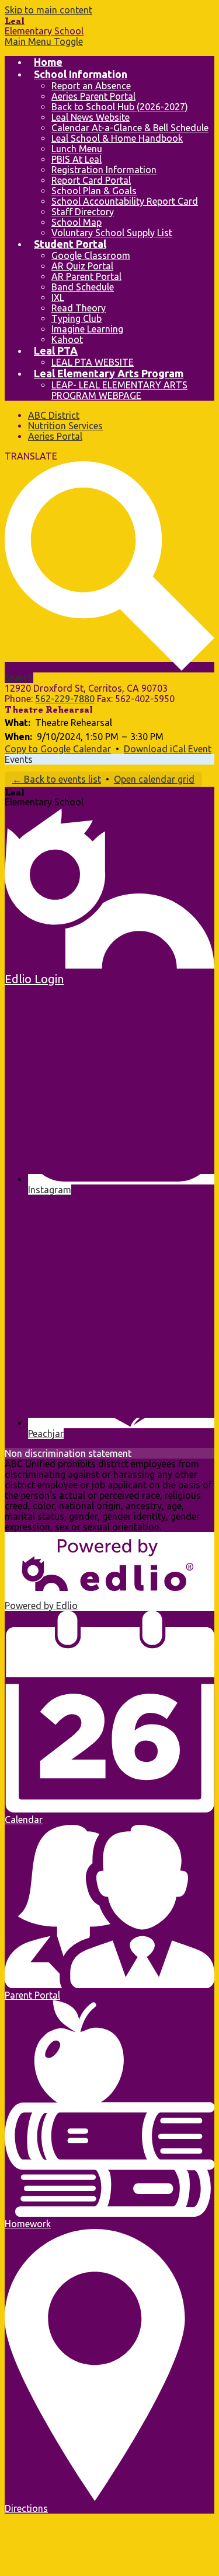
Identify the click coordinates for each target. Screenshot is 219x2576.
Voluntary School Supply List (112, 233)
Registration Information (104, 170)
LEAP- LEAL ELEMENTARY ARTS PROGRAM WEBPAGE (119, 390)
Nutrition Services (65, 426)
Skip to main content (48, 10)
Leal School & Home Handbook (117, 138)
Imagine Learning (87, 329)
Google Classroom (91, 255)
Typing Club (77, 318)
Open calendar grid (154, 779)
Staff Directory (83, 212)
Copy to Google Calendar (58, 749)
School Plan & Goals (94, 191)
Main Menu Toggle (44, 41)
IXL (58, 297)
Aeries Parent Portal (93, 96)
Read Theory (79, 308)
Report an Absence (91, 86)
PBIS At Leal (77, 159)
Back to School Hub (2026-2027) (120, 107)
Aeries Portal (55, 436)
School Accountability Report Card (125, 201)
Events (19, 759)
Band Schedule (83, 287)
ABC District (54, 415)
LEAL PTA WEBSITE (93, 362)
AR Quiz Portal (82, 266)
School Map (77, 222)
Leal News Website (91, 117)
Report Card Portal (91, 180)
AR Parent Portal (86, 276)
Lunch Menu (77, 149)
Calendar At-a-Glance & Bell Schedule (130, 128)
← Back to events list (57, 779)
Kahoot (67, 339)
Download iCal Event (168, 749)
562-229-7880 (65, 699)
